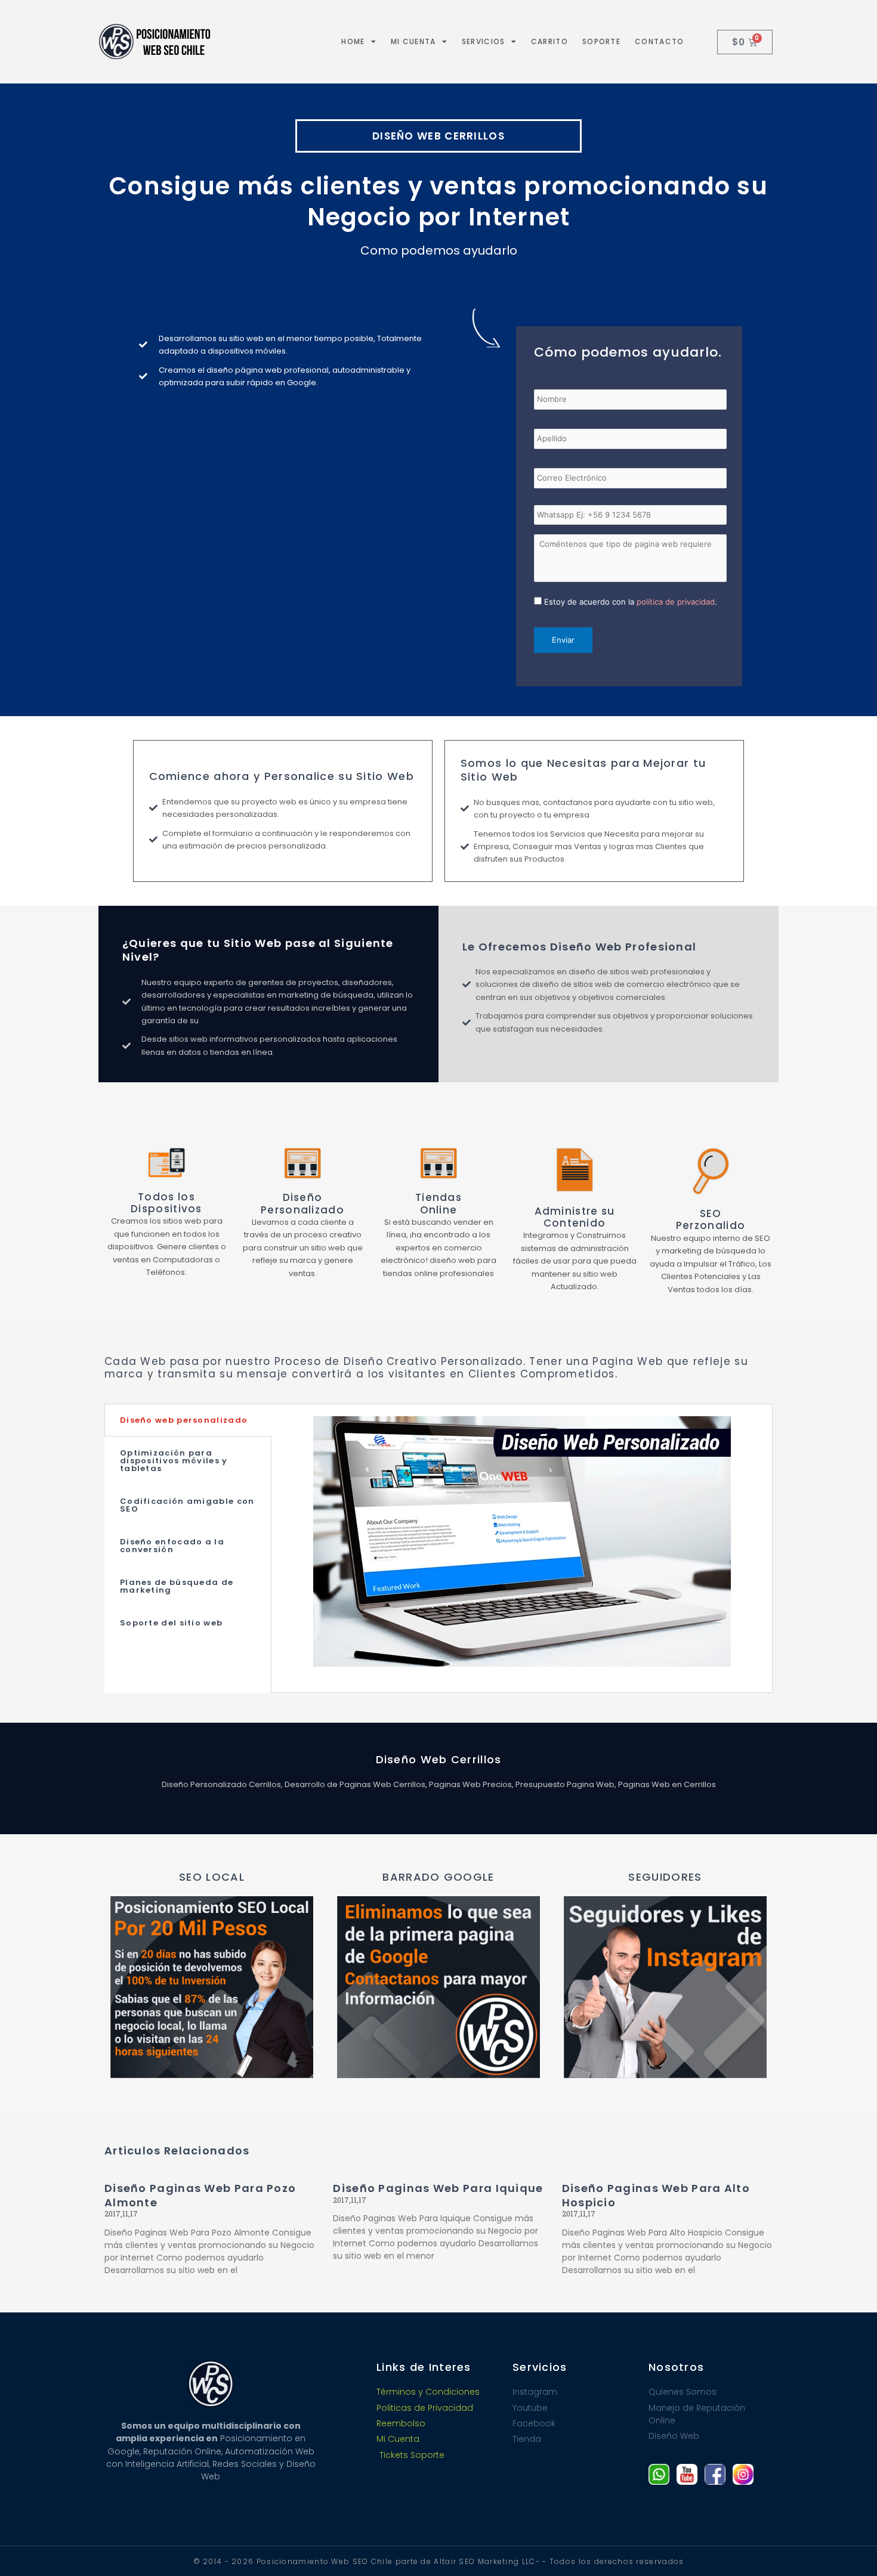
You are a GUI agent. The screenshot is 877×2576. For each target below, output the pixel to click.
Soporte (601, 41)
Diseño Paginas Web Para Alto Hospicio (656, 2195)
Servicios (484, 41)
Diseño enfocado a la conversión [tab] (172, 1546)
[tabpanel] (522, 1548)
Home (353, 41)
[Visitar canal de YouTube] (687, 2474)
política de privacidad (676, 602)
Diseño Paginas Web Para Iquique (438, 2188)
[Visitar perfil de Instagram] (743, 2474)
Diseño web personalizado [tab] (184, 1420)
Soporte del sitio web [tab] (171, 1623)
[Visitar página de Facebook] (715, 2474)
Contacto (659, 41)
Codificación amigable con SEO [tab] (187, 1505)
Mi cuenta (413, 41)
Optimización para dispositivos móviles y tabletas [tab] (174, 1461)
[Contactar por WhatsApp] (659, 2474)
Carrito (549, 41)
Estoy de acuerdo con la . (631, 602)
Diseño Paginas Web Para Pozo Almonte (200, 2195)
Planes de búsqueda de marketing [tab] (177, 1586)
